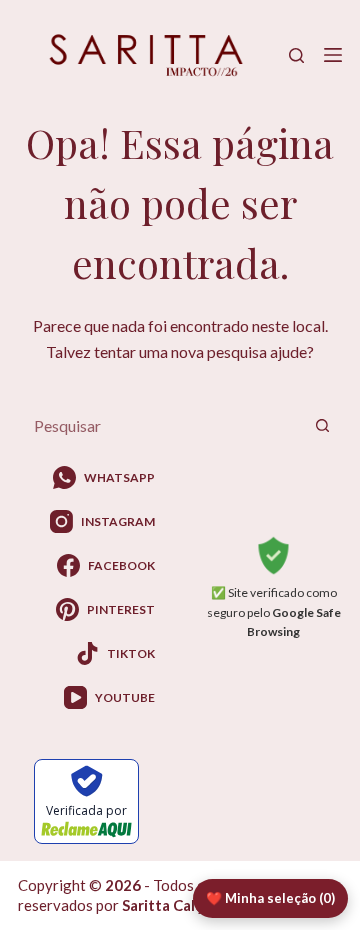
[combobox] (161, 426)
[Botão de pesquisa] (322, 426)
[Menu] (333, 55)
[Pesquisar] (296, 55)
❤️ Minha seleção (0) (270, 898)
